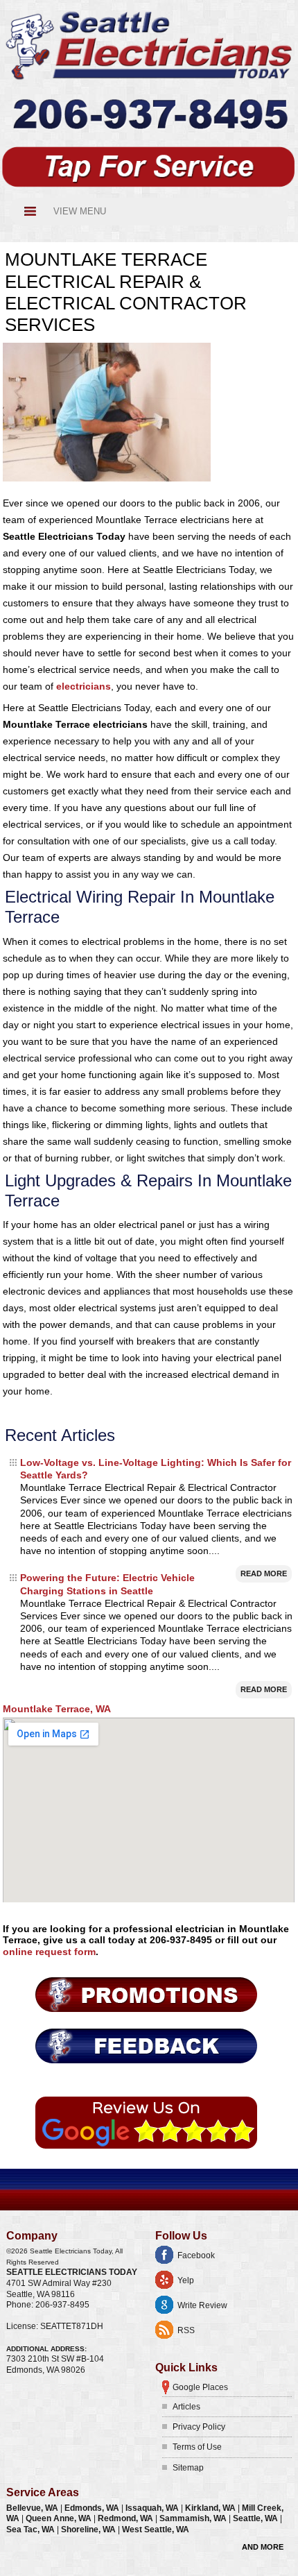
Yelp (186, 2280)
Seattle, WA (256, 2518)
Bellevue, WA (33, 2508)
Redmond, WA (126, 2518)
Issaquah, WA (153, 2508)
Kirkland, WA (211, 2508)
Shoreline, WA (89, 2530)
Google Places (200, 2387)
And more (263, 2547)
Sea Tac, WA (32, 2530)
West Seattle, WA (156, 2530)
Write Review (202, 2305)
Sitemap (188, 2468)
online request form (49, 1952)
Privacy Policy (199, 2427)
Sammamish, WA (194, 2518)
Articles (186, 2407)
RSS (186, 2330)
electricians (84, 686)
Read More (264, 1573)
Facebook (196, 2255)
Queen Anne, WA (60, 2518)
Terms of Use (197, 2447)
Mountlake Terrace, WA (57, 1709)
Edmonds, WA (93, 2508)
